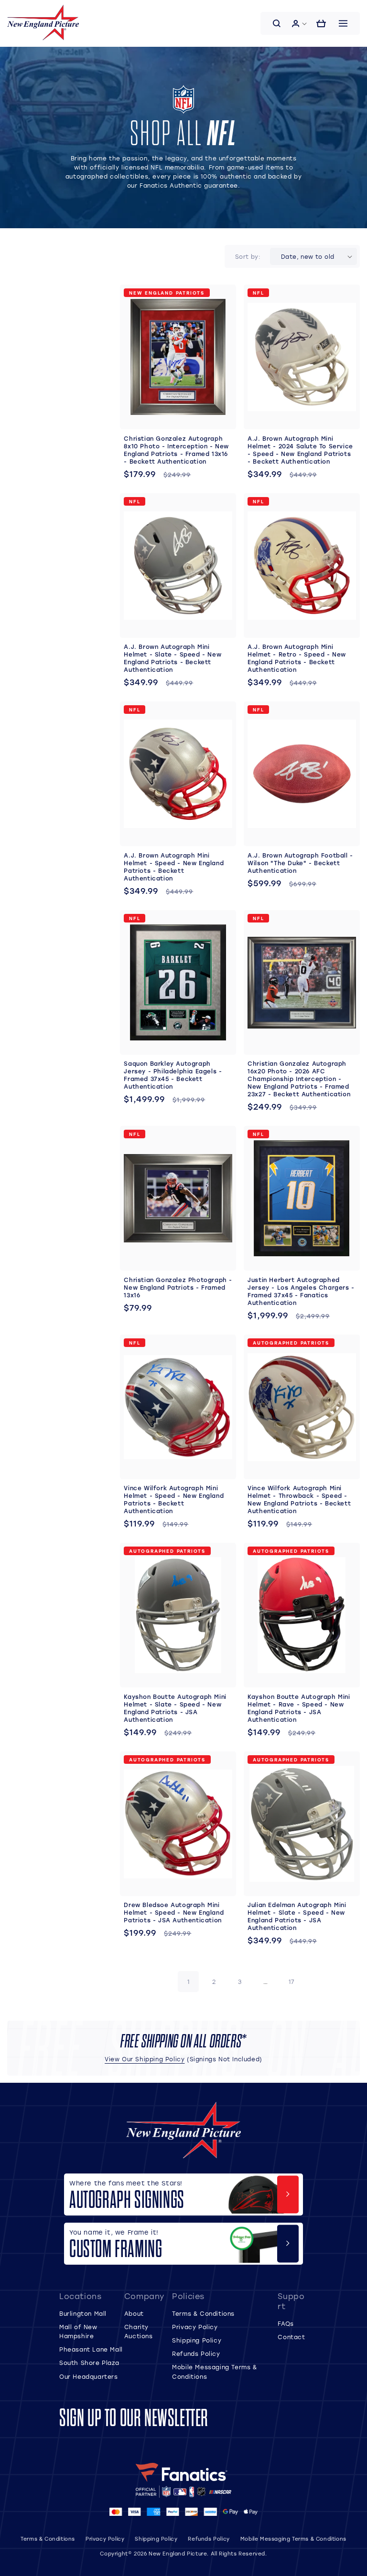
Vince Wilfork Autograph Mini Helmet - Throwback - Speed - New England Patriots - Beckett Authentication (299, 1499)
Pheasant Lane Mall (91, 2349)
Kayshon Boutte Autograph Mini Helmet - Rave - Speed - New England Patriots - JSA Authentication (299, 1708)
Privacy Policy (195, 2327)
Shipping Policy (197, 2340)
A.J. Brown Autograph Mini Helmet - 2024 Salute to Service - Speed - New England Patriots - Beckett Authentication (300, 450)
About (134, 2313)
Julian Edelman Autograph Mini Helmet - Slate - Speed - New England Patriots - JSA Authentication (297, 1916)
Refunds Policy (196, 2353)
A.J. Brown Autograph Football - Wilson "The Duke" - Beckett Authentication (300, 863)
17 (291, 1982)
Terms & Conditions (203, 2313)
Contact (291, 2337)
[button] (277, 23)
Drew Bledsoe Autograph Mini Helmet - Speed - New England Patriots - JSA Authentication (174, 1912)
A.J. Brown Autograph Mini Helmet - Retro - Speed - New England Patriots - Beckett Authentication (297, 658)
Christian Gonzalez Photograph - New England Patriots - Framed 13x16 (178, 1287)
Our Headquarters (89, 2376)
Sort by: (248, 256)
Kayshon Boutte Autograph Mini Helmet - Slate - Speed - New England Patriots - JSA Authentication (175, 1708)
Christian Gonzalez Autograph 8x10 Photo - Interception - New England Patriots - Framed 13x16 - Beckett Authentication (176, 450)
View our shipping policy (145, 2059)
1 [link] (189, 1982)
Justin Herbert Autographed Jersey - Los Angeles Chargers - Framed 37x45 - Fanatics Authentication (301, 1291)
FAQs (286, 2323)
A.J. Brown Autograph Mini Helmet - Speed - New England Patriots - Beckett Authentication (174, 867)
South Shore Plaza (89, 2363)
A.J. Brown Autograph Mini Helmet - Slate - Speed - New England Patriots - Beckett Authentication (173, 658)
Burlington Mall (83, 2313)
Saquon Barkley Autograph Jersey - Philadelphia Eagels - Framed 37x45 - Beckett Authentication (173, 1075)
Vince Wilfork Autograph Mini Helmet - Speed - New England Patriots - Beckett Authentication (174, 1499)
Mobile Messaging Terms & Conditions (293, 2539)
